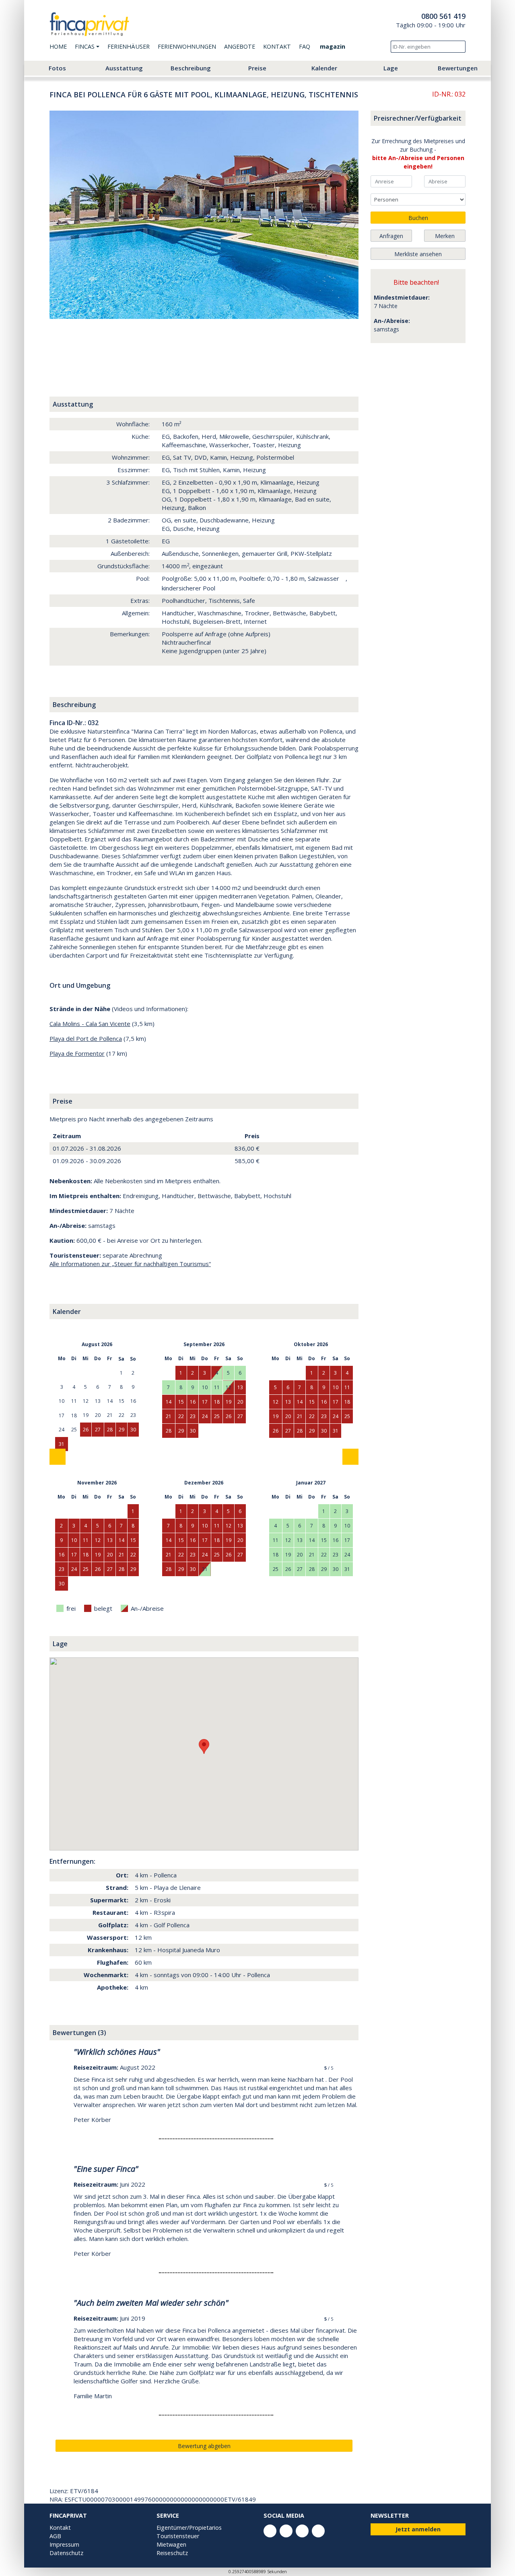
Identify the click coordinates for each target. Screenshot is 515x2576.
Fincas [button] (85, 46)
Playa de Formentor (77, 1053)
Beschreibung (191, 68)
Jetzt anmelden (418, 2529)
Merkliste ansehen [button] (418, 254)
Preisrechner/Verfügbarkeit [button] (418, 118)
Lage (391, 68)
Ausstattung (124, 68)
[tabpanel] (204, 215)
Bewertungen (458, 68)
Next (342, 215)
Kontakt (277, 46)
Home (58, 46)
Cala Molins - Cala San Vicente (90, 1024)
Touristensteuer (178, 2536)
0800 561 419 (443, 16)
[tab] (68, 337)
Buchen (418, 218)
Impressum (64, 2544)
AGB (55, 2536)
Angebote (240, 46)
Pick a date (407, 181)
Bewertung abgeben (204, 2446)
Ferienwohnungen (187, 46)
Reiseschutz (172, 2553)
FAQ (305, 46)
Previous (66, 215)
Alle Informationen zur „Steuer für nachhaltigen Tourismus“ (130, 1264)
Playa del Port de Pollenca (86, 1038)
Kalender (324, 68)
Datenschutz (66, 2553)
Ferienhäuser (129, 46)
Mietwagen (171, 2544)
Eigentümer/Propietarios (189, 2528)
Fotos (57, 68)
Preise (257, 68)
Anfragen (391, 236)
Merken (445, 236)
